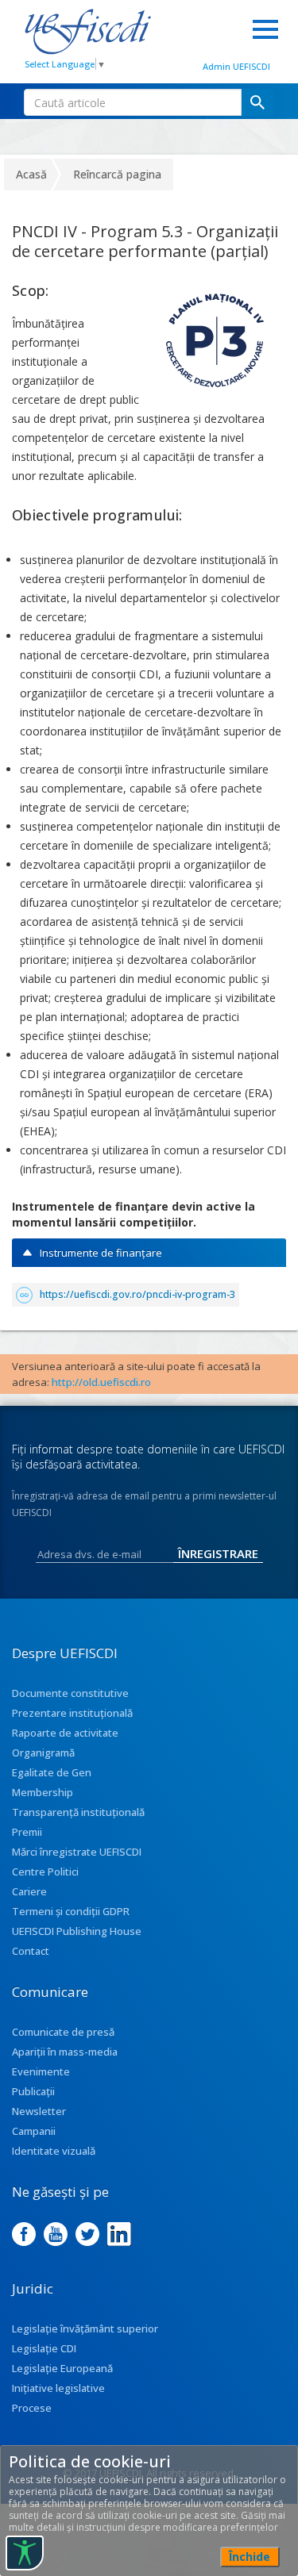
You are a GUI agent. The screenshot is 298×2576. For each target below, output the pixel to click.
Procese (32, 2408)
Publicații (33, 2091)
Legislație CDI (44, 2348)
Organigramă (43, 1753)
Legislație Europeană (62, 2368)
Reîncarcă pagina (117, 174)
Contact (31, 1951)
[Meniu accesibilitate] (25, 2553)
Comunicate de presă (63, 2032)
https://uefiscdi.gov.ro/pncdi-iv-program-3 (137, 1294)
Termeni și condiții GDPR (71, 1911)
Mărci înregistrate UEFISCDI (77, 1852)
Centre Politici (45, 1872)
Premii (27, 1832)
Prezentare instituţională (72, 1713)
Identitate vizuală (54, 2151)
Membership (43, 1792)
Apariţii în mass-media (65, 2052)
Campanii (34, 2131)
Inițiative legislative (58, 2388)
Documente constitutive (70, 1693)
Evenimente (41, 2071)
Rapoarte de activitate (65, 1733)
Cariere (29, 1891)
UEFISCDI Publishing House (77, 1931)
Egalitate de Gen (52, 1772)
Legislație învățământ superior (85, 2328)
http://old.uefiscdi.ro (101, 1382)
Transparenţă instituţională (78, 1812)
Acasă (31, 174)
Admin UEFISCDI (236, 66)
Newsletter (39, 2111)
